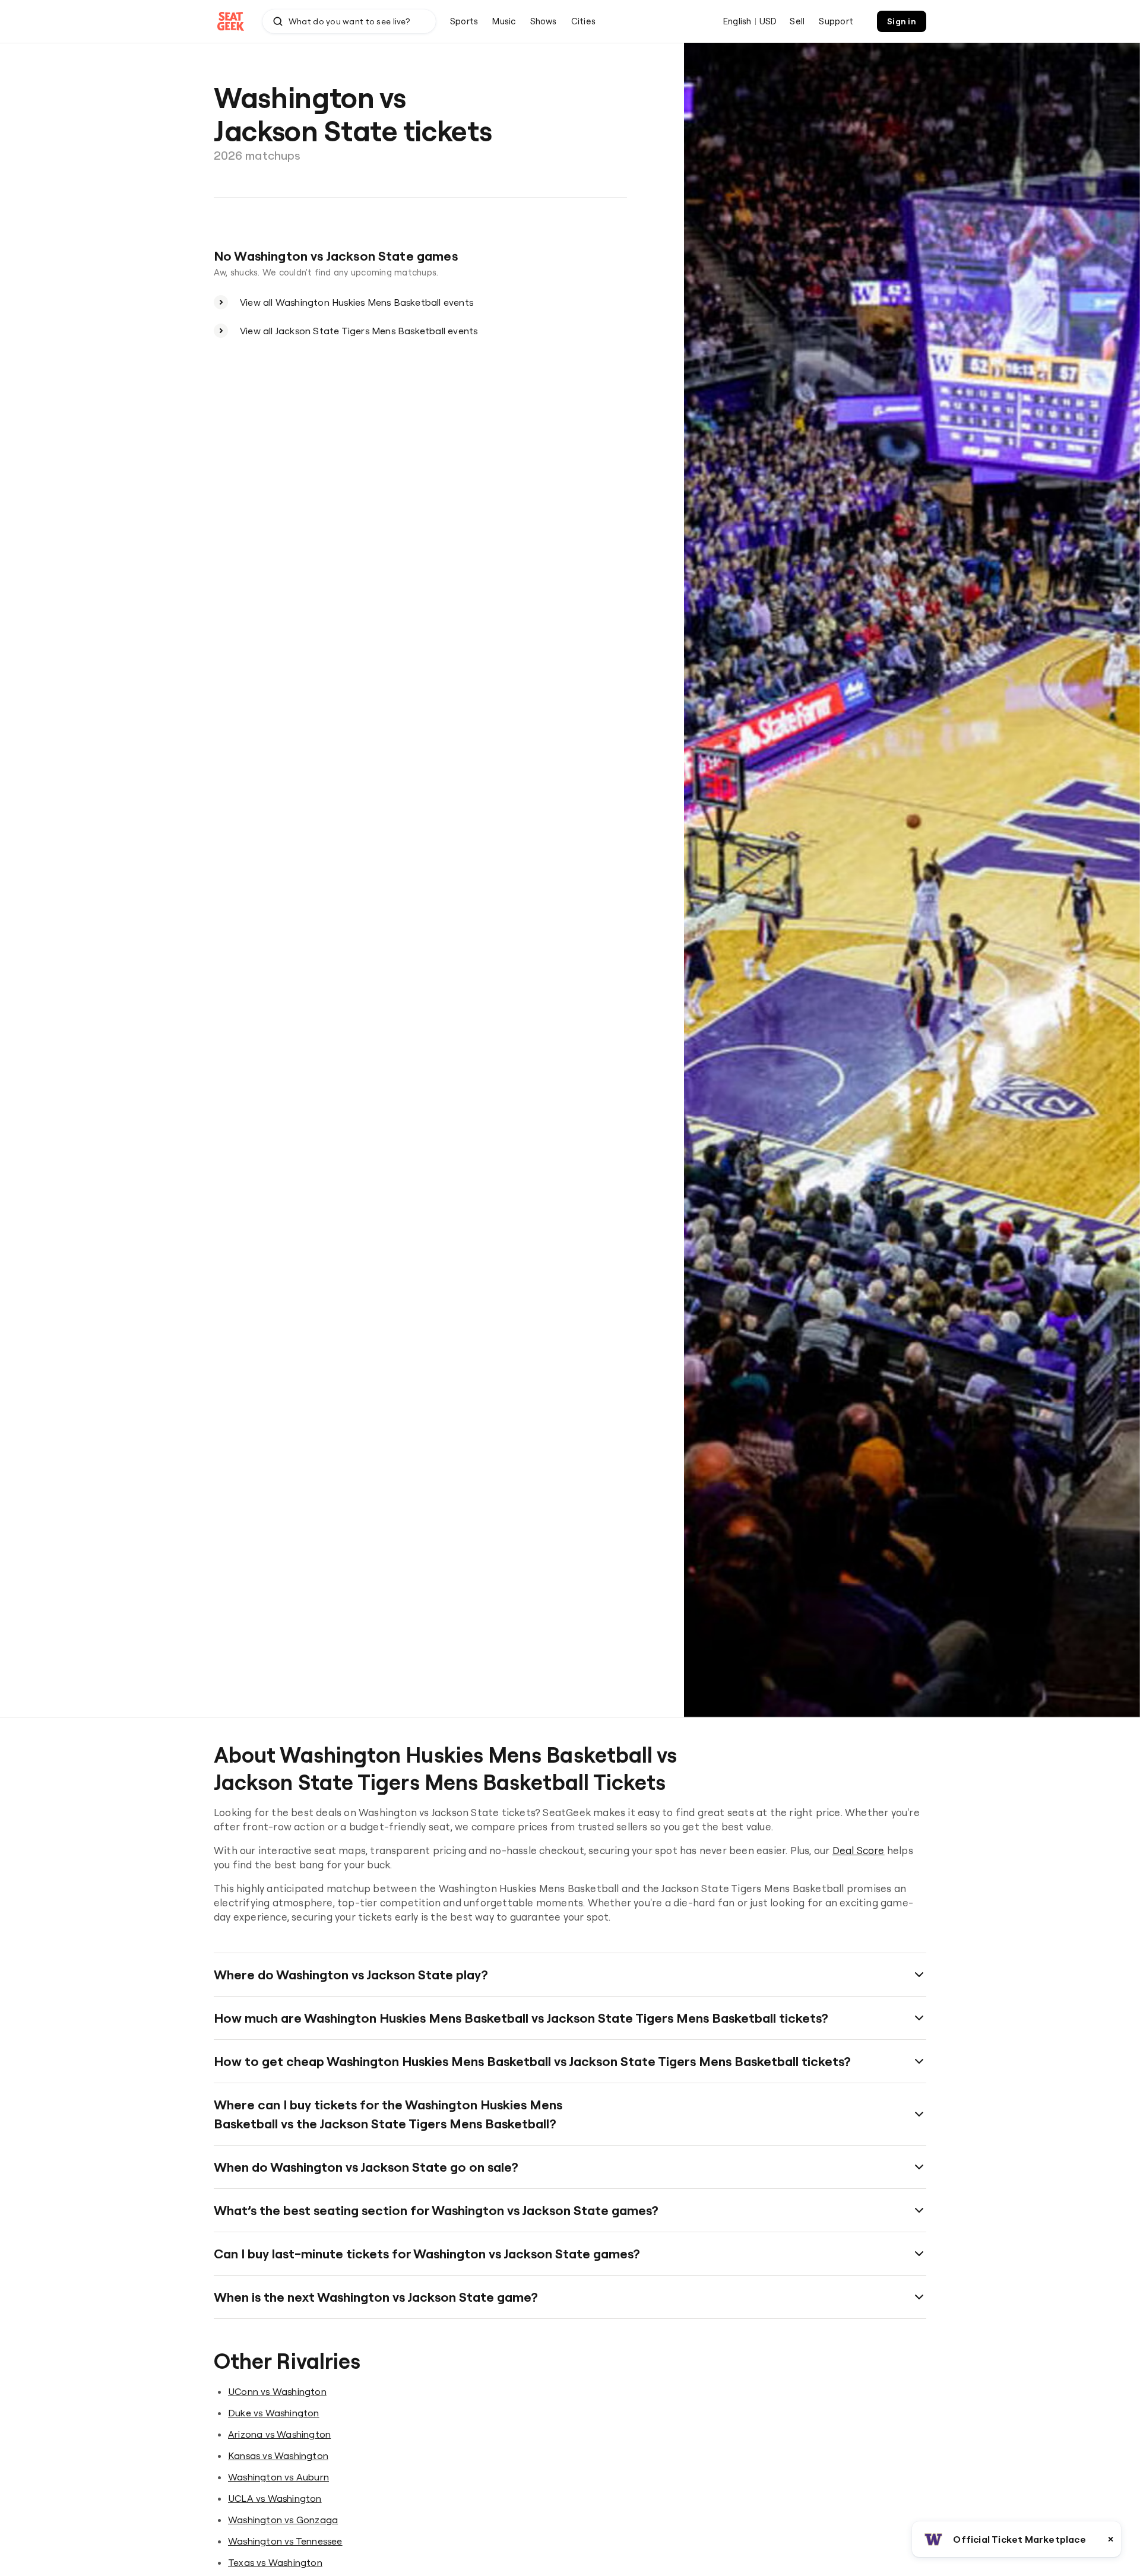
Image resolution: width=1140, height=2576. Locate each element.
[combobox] (349, 21)
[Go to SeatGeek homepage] (231, 22)
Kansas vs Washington (278, 2455)
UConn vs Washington (277, 2391)
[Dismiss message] (1111, 2539)
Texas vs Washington (275, 2562)
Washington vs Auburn (278, 2477)
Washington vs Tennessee (285, 2541)
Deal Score (859, 1850)
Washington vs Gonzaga (283, 2520)
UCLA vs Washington (275, 2498)
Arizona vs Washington (279, 2434)
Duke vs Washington (274, 2413)
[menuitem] (464, 21)
